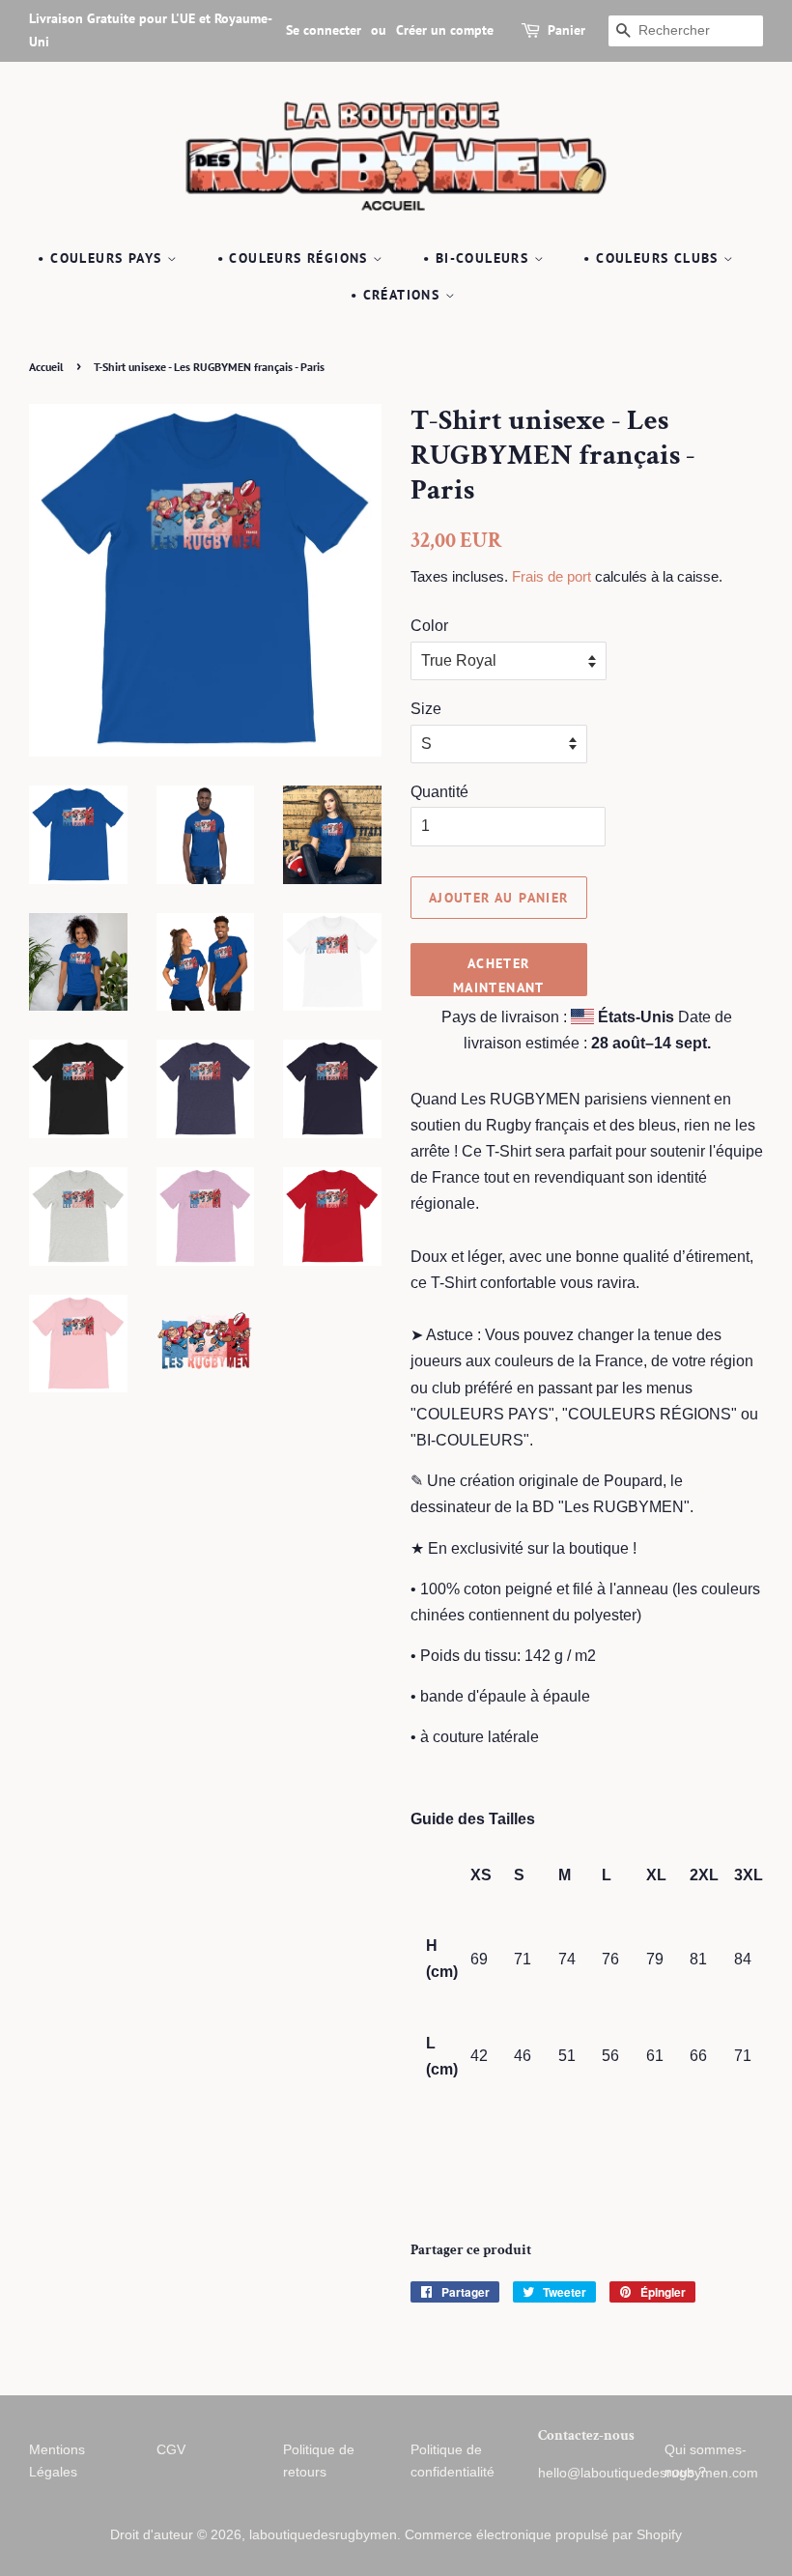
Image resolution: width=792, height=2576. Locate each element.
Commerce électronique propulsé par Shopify (543, 2535)
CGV (171, 2450)
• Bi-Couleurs (479, 258)
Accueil (46, 367)
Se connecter (324, 30)
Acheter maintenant (499, 975)
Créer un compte (445, 30)
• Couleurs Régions (296, 258)
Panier (566, 30)
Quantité (439, 792)
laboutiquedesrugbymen (323, 2535)
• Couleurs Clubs (653, 258)
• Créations (398, 295)
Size (426, 709)
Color (429, 626)
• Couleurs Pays (102, 258)
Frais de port (552, 576)
